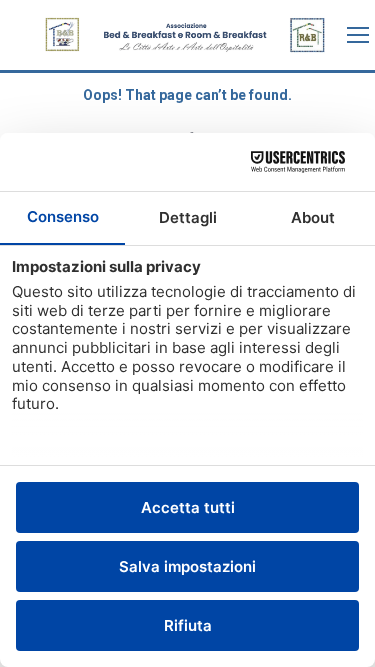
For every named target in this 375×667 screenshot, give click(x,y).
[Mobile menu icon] (358, 35)
